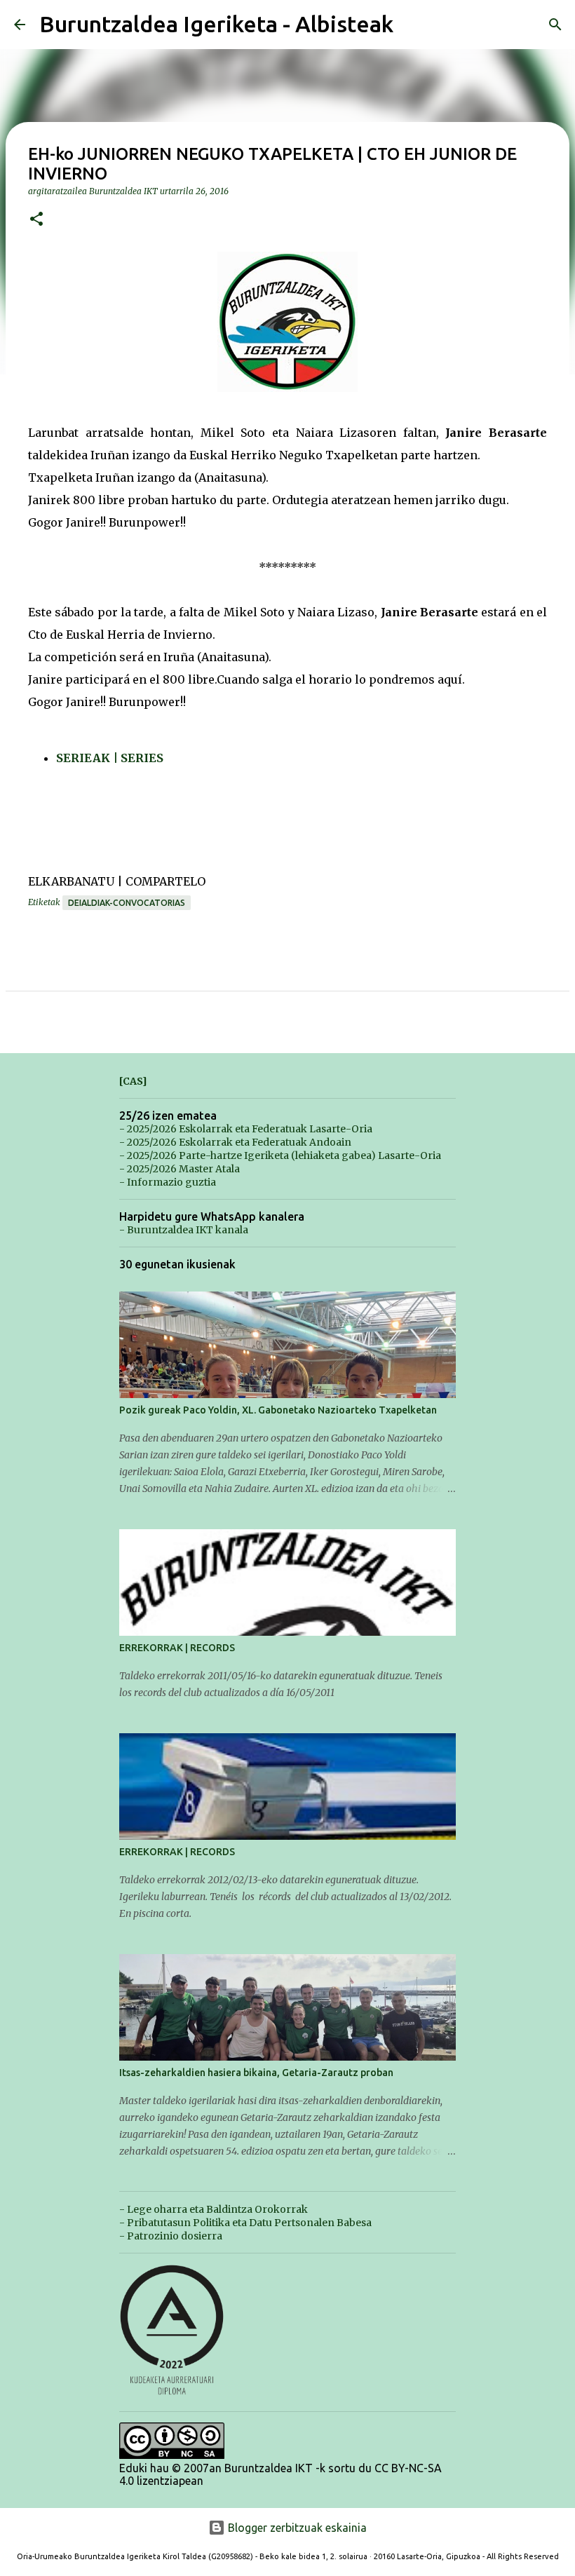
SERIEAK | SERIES (110, 758)
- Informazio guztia (168, 1182)
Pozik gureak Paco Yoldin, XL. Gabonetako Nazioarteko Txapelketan (278, 1410)
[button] (36, 220)
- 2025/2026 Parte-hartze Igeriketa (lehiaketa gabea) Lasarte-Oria (280, 1155)
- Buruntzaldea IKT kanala (184, 1230)
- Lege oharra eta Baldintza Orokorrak (214, 2209)
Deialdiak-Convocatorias (127, 903)
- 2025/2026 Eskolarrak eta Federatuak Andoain (235, 1142)
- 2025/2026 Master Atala (180, 1169)
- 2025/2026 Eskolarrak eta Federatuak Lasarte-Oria (246, 1129)
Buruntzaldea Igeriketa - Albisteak (216, 24)
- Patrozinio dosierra (171, 2236)
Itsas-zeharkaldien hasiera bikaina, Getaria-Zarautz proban (256, 2073)
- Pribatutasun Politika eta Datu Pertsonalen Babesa (245, 2223)
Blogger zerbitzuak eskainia (296, 2528)
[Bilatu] (555, 25)
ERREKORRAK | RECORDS (177, 1648)
